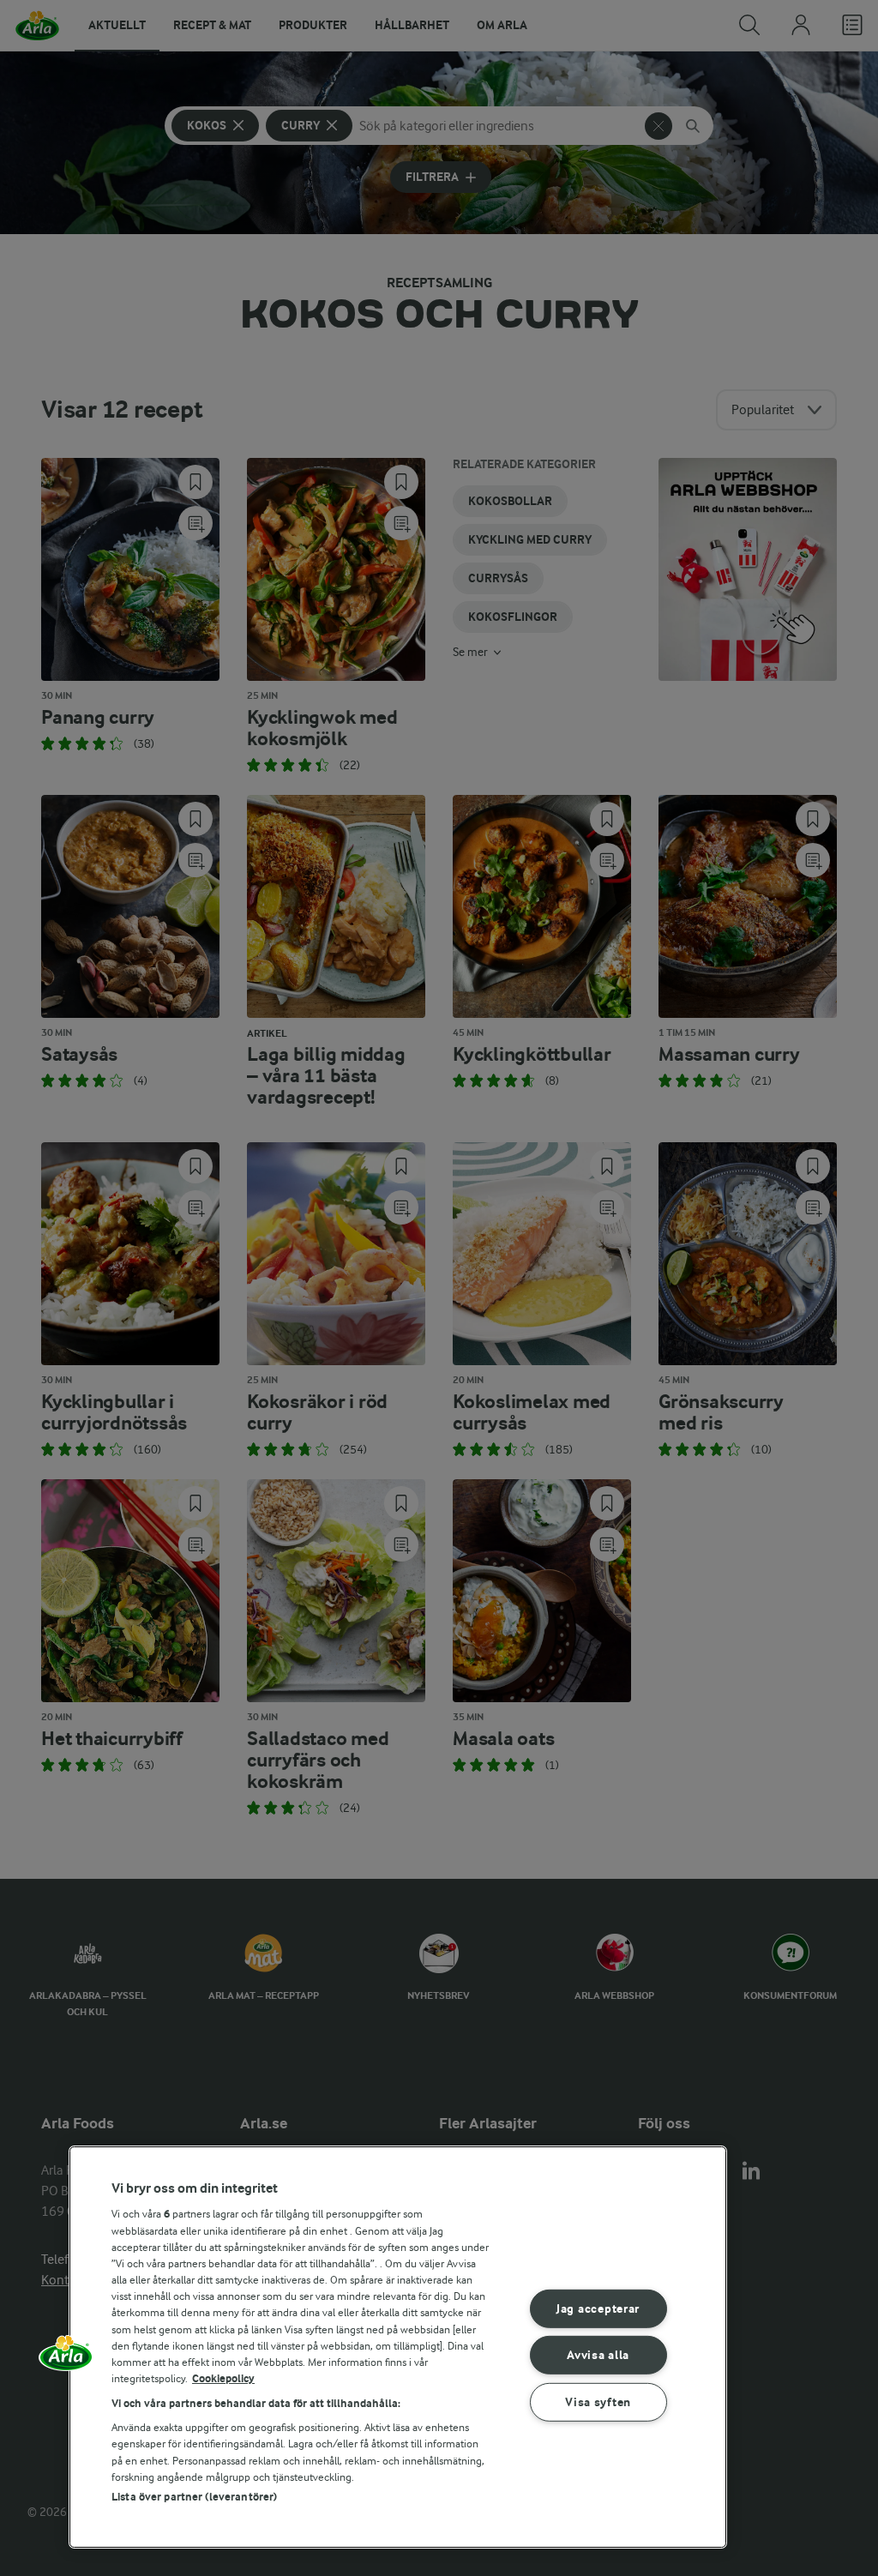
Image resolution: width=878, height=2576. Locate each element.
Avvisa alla (598, 2355)
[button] (66, 2359)
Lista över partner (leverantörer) (194, 2497)
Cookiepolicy (223, 2378)
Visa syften (598, 2402)
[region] (398, 2347)
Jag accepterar (598, 2309)
